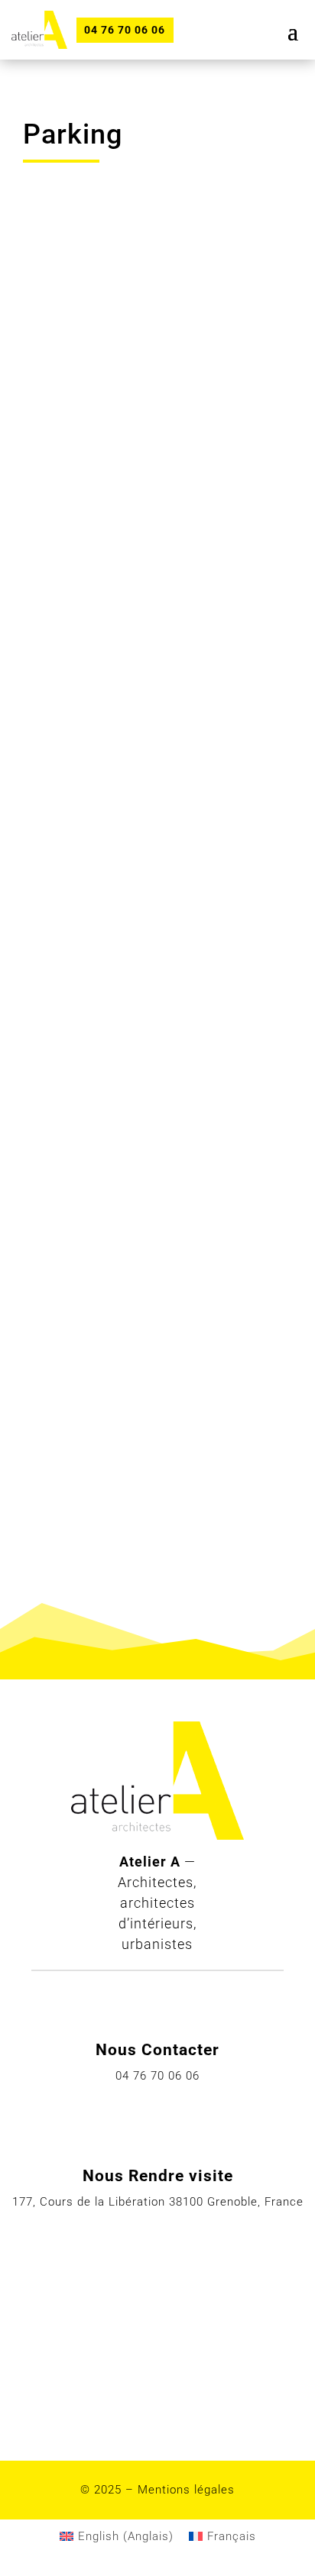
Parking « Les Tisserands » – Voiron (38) (151, 922)
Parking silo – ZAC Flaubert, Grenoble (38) (149, 1264)
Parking (62, 479)
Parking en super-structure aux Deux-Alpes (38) (143, 1456)
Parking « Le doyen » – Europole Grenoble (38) (129, 433)
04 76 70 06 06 (125, 30)
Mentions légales (186, 2490)
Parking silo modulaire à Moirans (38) (133, 1093)
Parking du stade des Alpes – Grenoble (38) (153, 751)
